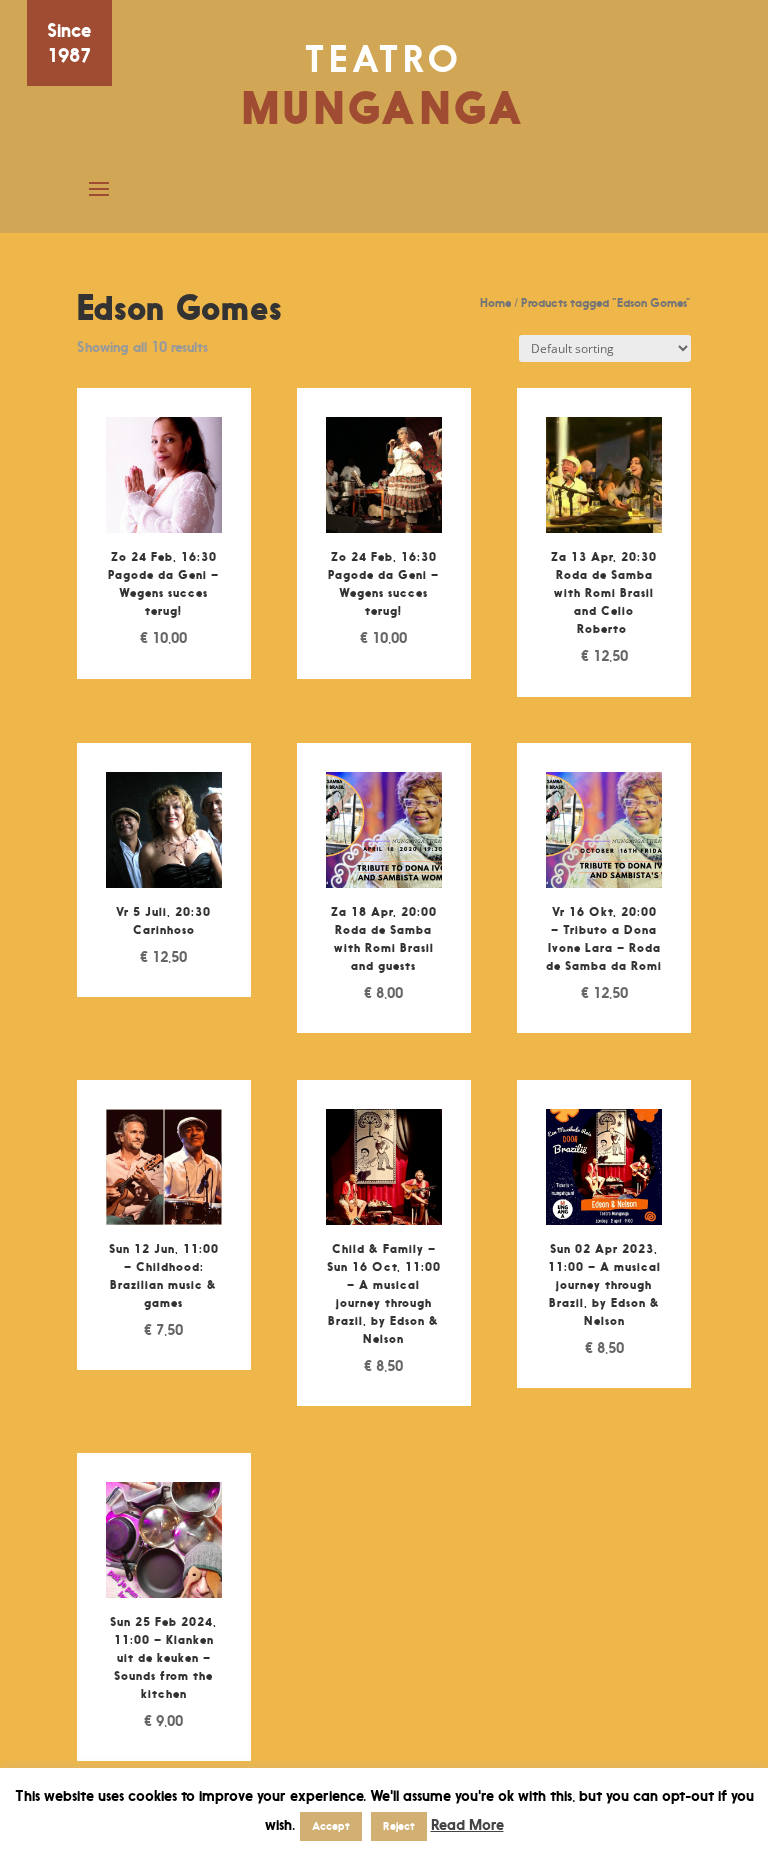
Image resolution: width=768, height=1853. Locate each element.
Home (495, 302)
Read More (467, 1824)
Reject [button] (399, 1826)
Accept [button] (331, 1826)
